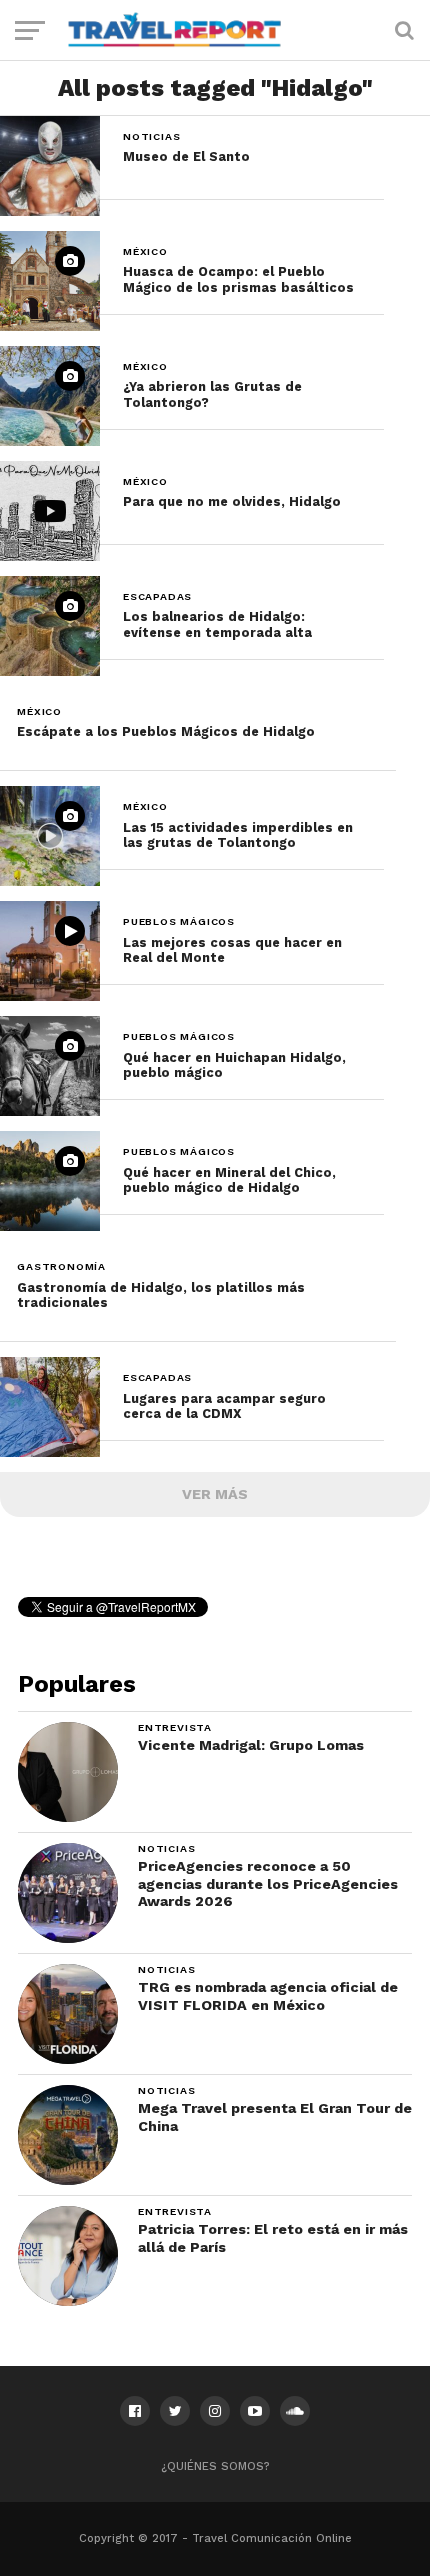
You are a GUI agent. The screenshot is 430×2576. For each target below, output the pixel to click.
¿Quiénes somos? (215, 2466)
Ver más (215, 1494)
